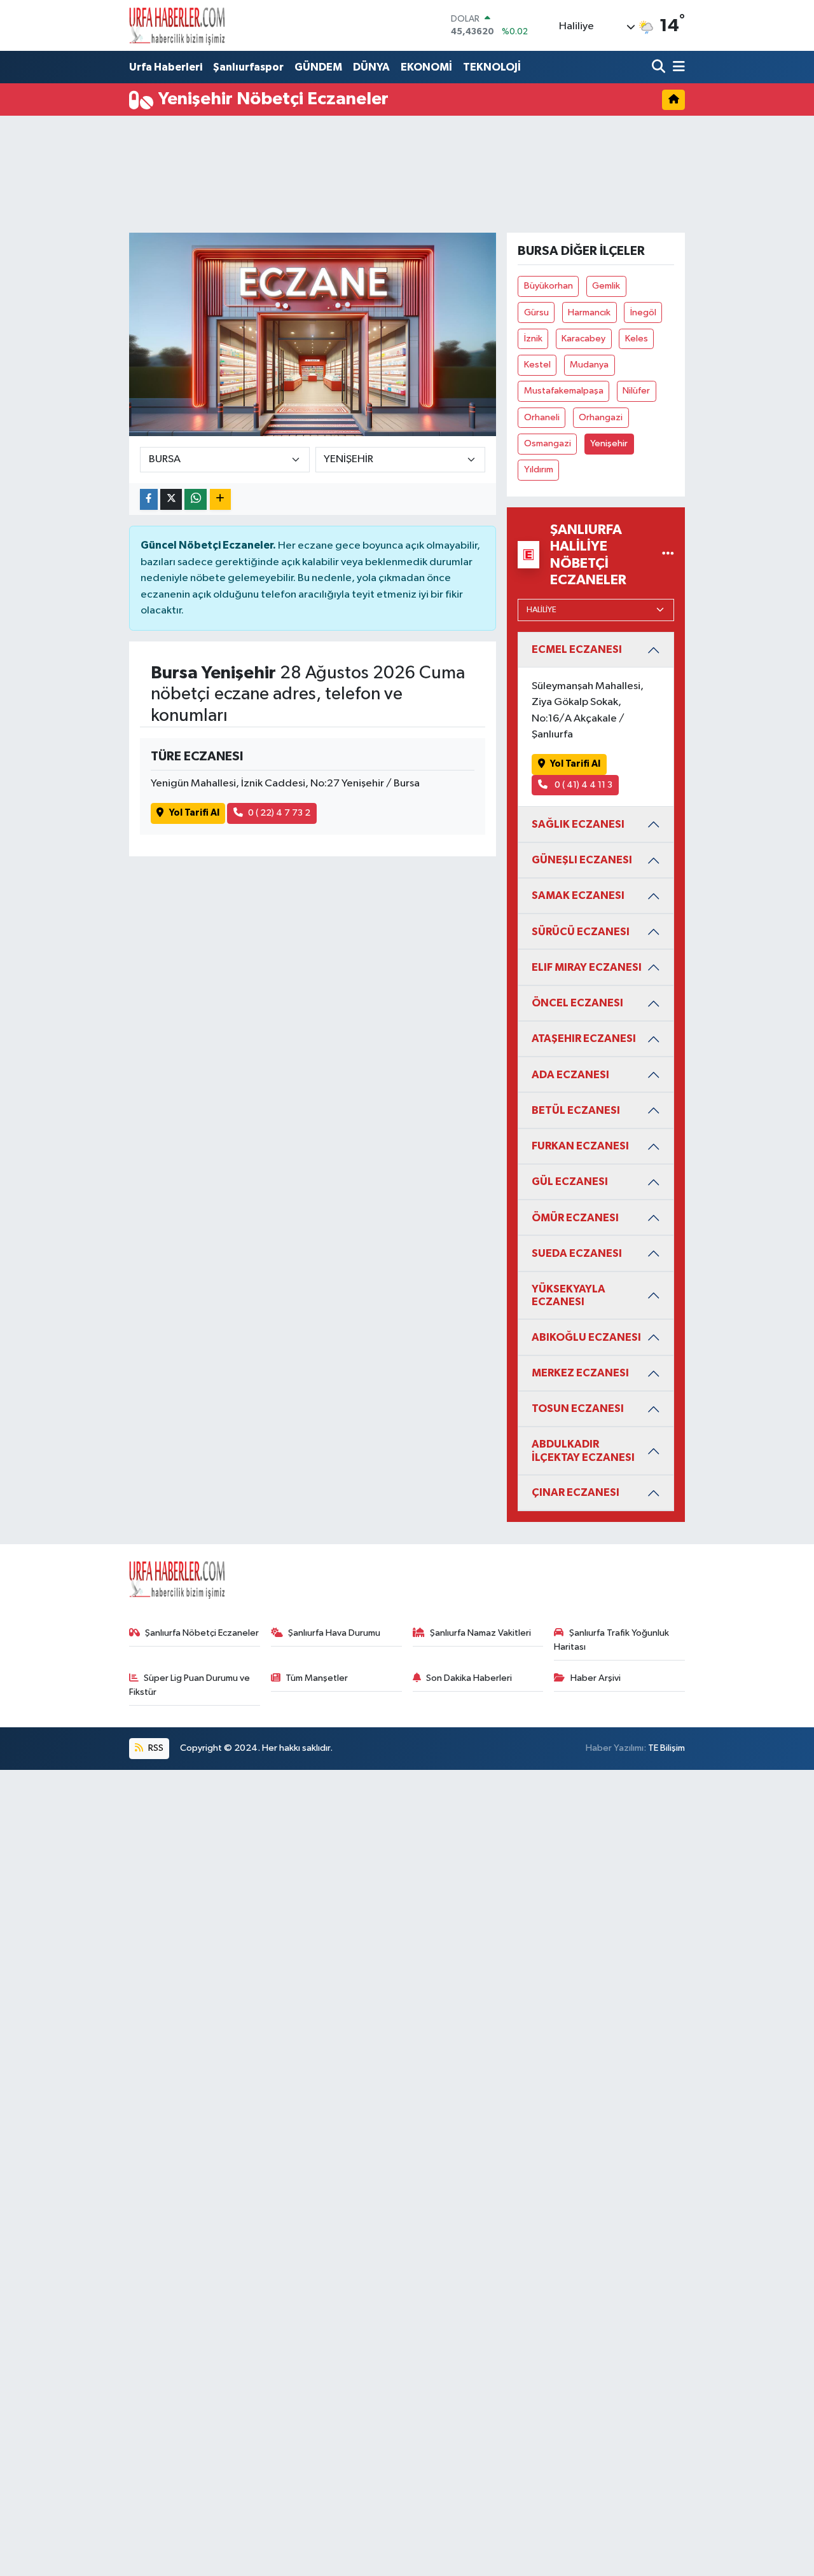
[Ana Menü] (677, 68)
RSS (155, 1748)
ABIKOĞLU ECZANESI (586, 1337)
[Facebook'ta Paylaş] (149, 499)
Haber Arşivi (596, 1678)
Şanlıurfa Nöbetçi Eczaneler (202, 1633)
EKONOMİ (426, 67)
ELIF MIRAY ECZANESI (587, 967)
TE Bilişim (666, 1748)
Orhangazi (601, 417)
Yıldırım (539, 469)
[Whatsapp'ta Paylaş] (196, 499)
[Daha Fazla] (220, 499)
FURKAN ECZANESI (580, 1146)
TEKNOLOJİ (492, 67)
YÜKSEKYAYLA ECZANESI (569, 1295)
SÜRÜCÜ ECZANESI (581, 932)
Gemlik (606, 286)
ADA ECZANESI (570, 1075)
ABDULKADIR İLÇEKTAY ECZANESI (583, 1450)
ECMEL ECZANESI (577, 649)
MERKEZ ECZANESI (580, 1373)
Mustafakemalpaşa (564, 391)
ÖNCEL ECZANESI (577, 1003)
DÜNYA (371, 67)
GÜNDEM (318, 67)
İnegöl (643, 312)
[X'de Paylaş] (171, 499)
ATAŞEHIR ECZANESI (584, 1038)
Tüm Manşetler (317, 1678)
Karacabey (583, 339)
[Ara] (660, 68)
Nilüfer (636, 391)
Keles (637, 339)
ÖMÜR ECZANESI (575, 1218)
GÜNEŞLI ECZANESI (582, 860)
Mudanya (589, 365)
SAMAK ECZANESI (578, 895)
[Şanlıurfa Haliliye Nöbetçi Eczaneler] (668, 555)
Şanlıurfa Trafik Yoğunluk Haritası (611, 1640)
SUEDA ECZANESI (577, 1253)
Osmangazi (548, 443)
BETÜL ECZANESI (576, 1110)
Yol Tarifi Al (194, 813)
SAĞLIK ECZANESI (578, 824)
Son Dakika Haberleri (469, 1678)
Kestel (537, 365)
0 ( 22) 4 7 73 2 (279, 813)
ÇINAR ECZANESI (576, 1492)
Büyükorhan (548, 286)
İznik (533, 339)
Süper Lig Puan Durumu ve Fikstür (190, 1685)
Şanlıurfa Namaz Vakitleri (480, 1633)
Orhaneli (542, 417)
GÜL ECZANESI (570, 1182)
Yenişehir (609, 443)
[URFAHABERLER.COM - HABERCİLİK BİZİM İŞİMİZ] (177, 25)
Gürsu (536, 312)
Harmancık (589, 312)
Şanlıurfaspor (248, 67)
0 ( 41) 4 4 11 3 (583, 785)
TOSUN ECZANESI (578, 1408)
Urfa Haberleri (166, 67)
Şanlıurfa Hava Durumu (334, 1633)
